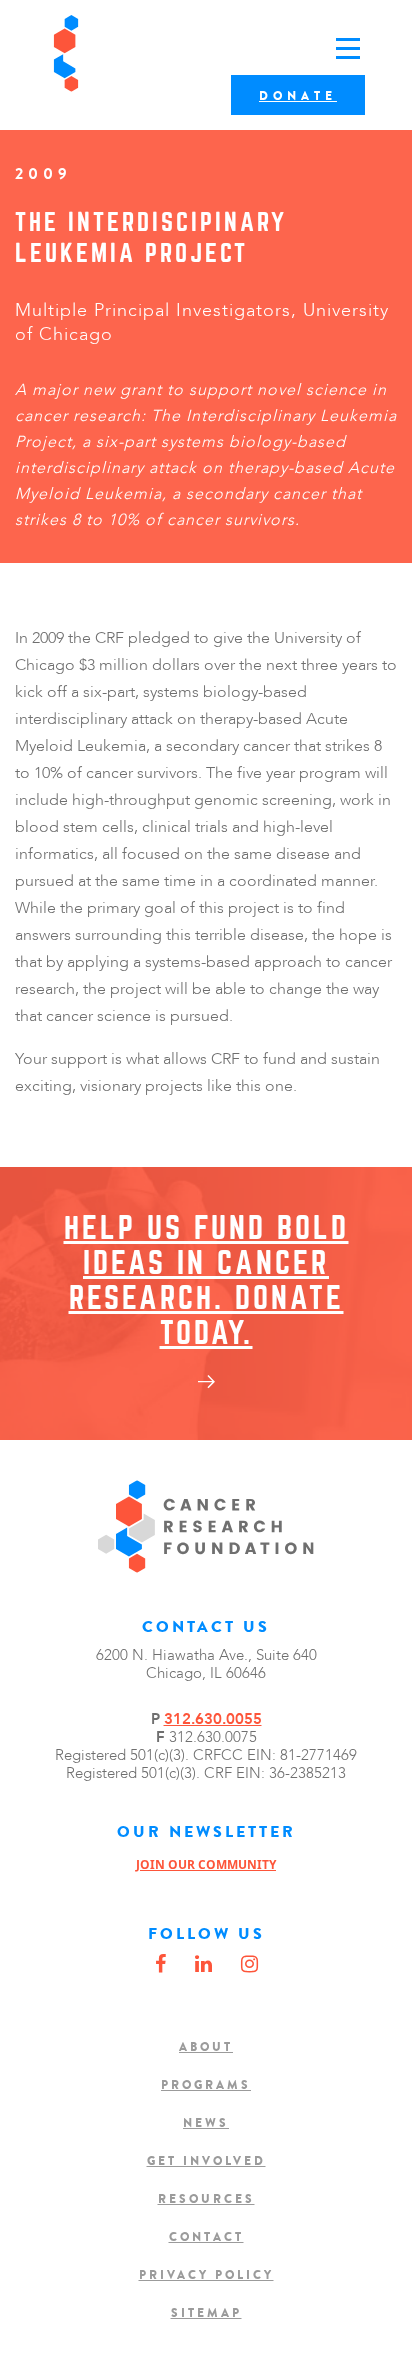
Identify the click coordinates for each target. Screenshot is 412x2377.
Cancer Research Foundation (128, 53)
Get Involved (206, 2161)
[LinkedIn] (203, 1965)
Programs (206, 2085)
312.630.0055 (213, 1719)
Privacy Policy (206, 2275)
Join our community (206, 1864)
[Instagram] (249, 1965)
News (206, 2123)
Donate (298, 96)
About (206, 2047)
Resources (206, 2199)
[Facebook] (160, 1965)
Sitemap (206, 2313)
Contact (206, 2237)
